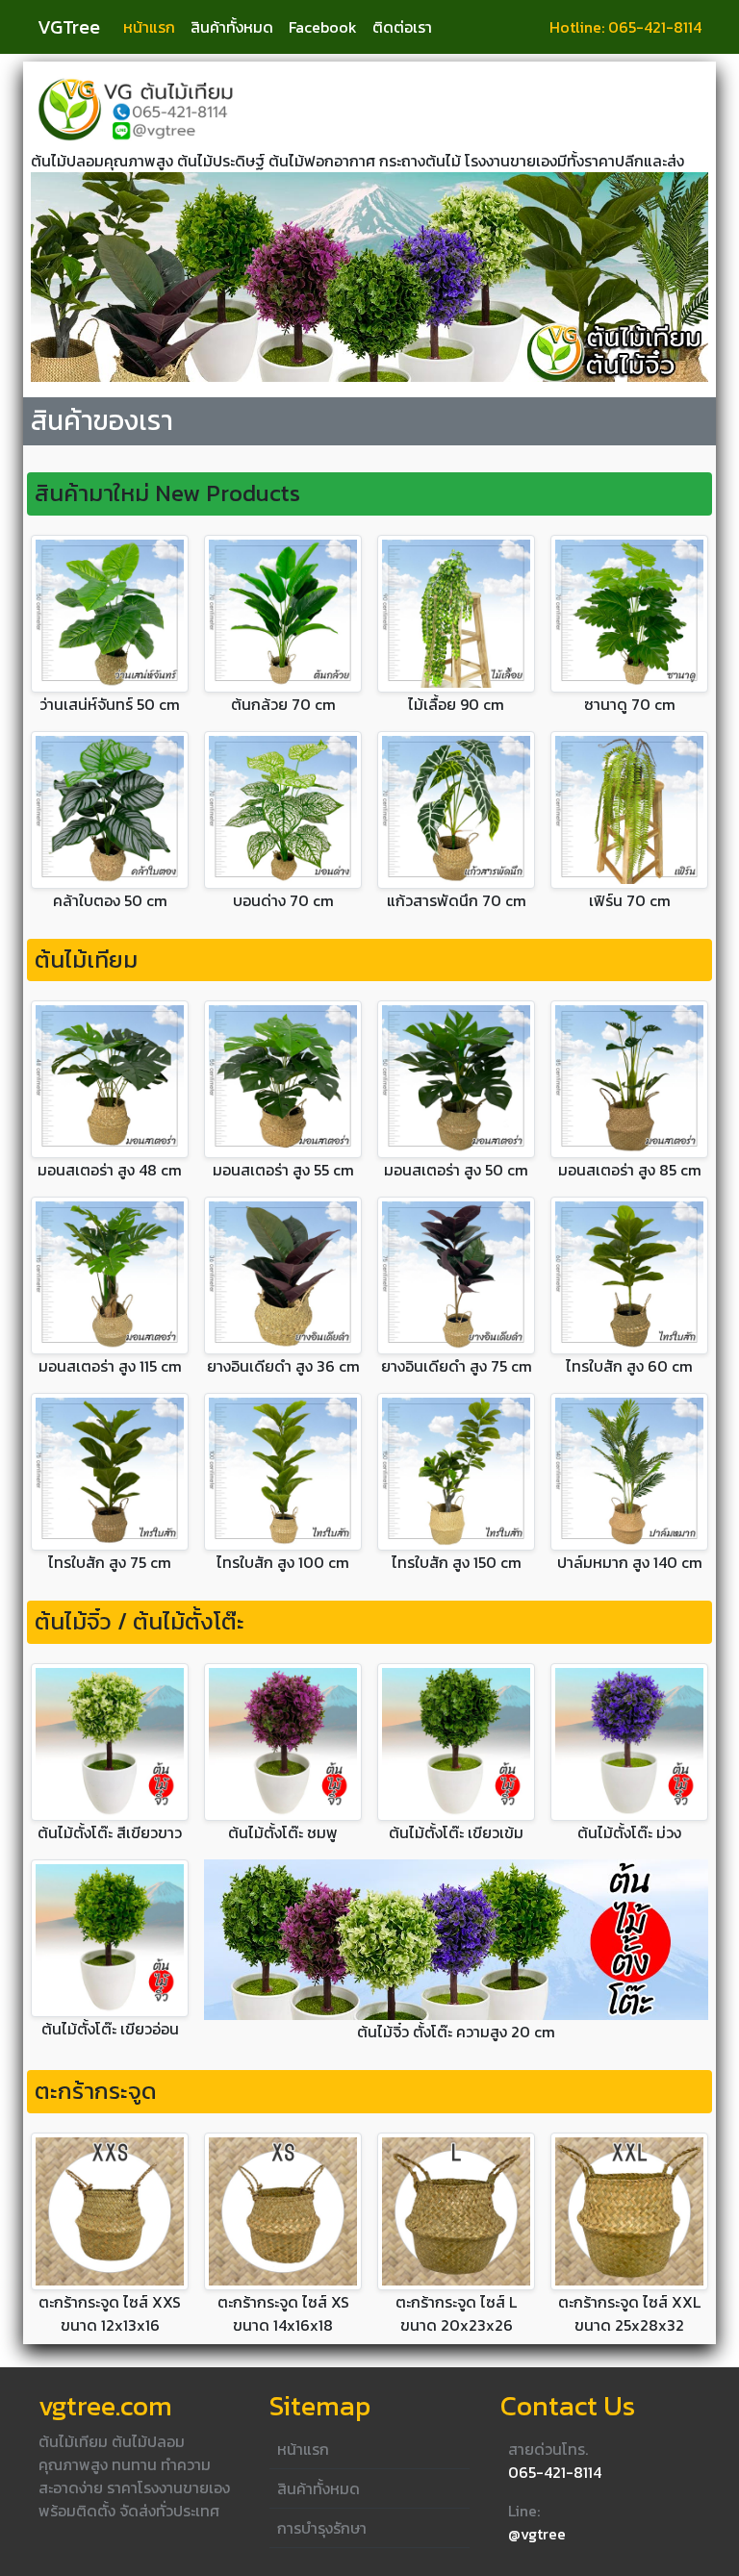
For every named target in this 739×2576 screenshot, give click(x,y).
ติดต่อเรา (402, 27)
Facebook (323, 27)
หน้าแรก (149, 27)
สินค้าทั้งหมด (232, 27)
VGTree (69, 27)
